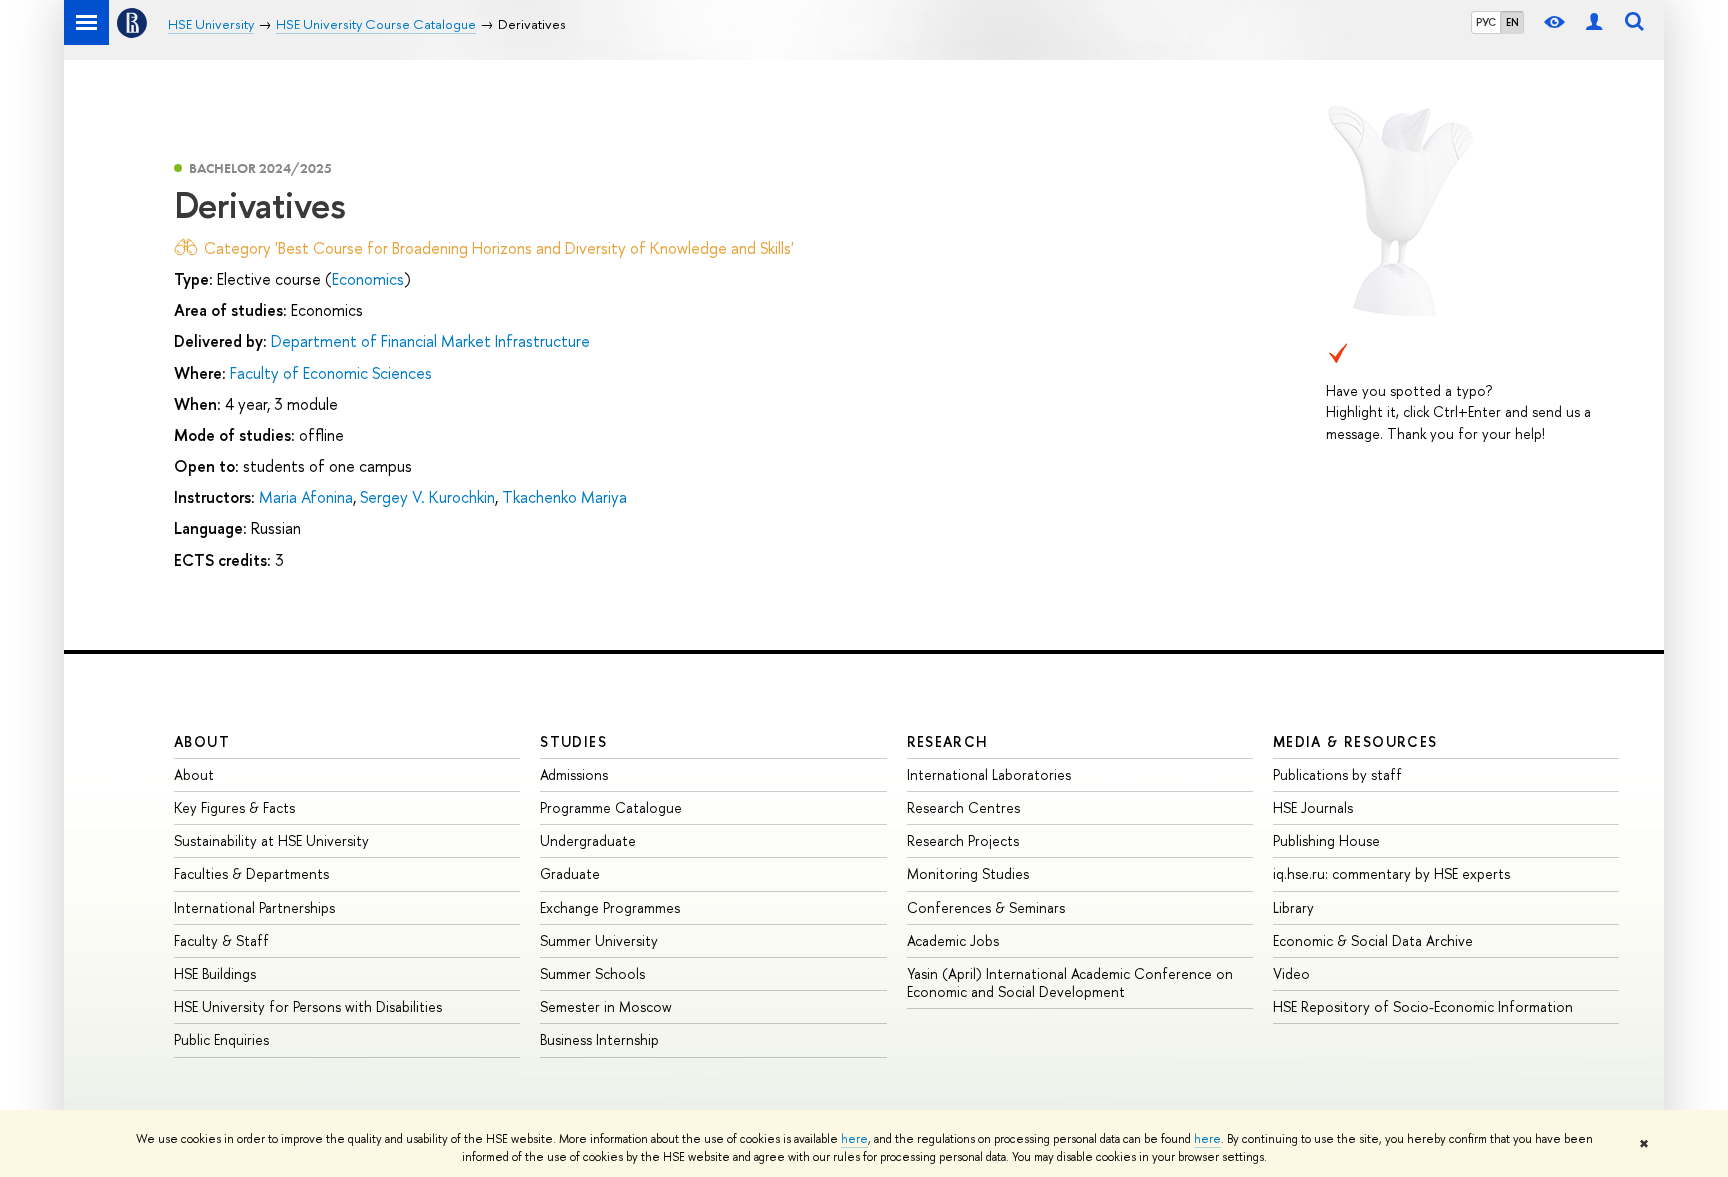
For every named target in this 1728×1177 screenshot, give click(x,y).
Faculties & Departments (251, 873)
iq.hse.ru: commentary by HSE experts (1391, 873)
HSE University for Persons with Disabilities (308, 1006)
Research (948, 741)
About (202, 741)
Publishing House (1326, 840)
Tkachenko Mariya (564, 497)
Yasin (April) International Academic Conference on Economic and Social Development (1070, 982)
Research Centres (963, 807)
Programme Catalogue (611, 807)
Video (1291, 973)
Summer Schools (592, 973)
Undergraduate (588, 840)
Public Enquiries (221, 1039)
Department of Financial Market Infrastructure (430, 341)
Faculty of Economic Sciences (331, 373)
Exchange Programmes (610, 907)
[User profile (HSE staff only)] (1594, 22)
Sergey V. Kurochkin (427, 497)
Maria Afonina (306, 497)
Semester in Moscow (606, 1006)
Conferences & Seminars (986, 907)
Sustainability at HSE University (271, 840)
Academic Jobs (953, 940)
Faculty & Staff (221, 940)
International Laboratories (989, 774)
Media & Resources (1355, 741)
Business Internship (599, 1039)
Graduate (570, 873)
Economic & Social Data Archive (1373, 940)
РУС (1486, 22)
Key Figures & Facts (234, 807)
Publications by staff (1337, 774)
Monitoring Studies (968, 873)
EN (1512, 22)
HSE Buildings (215, 973)
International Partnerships (254, 907)
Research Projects (963, 840)
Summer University (599, 940)
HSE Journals (1313, 807)
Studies (573, 741)
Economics (368, 279)
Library (1293, 907)
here (854, 1139)
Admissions (574, 774)
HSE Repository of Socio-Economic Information (1423, 1006)
